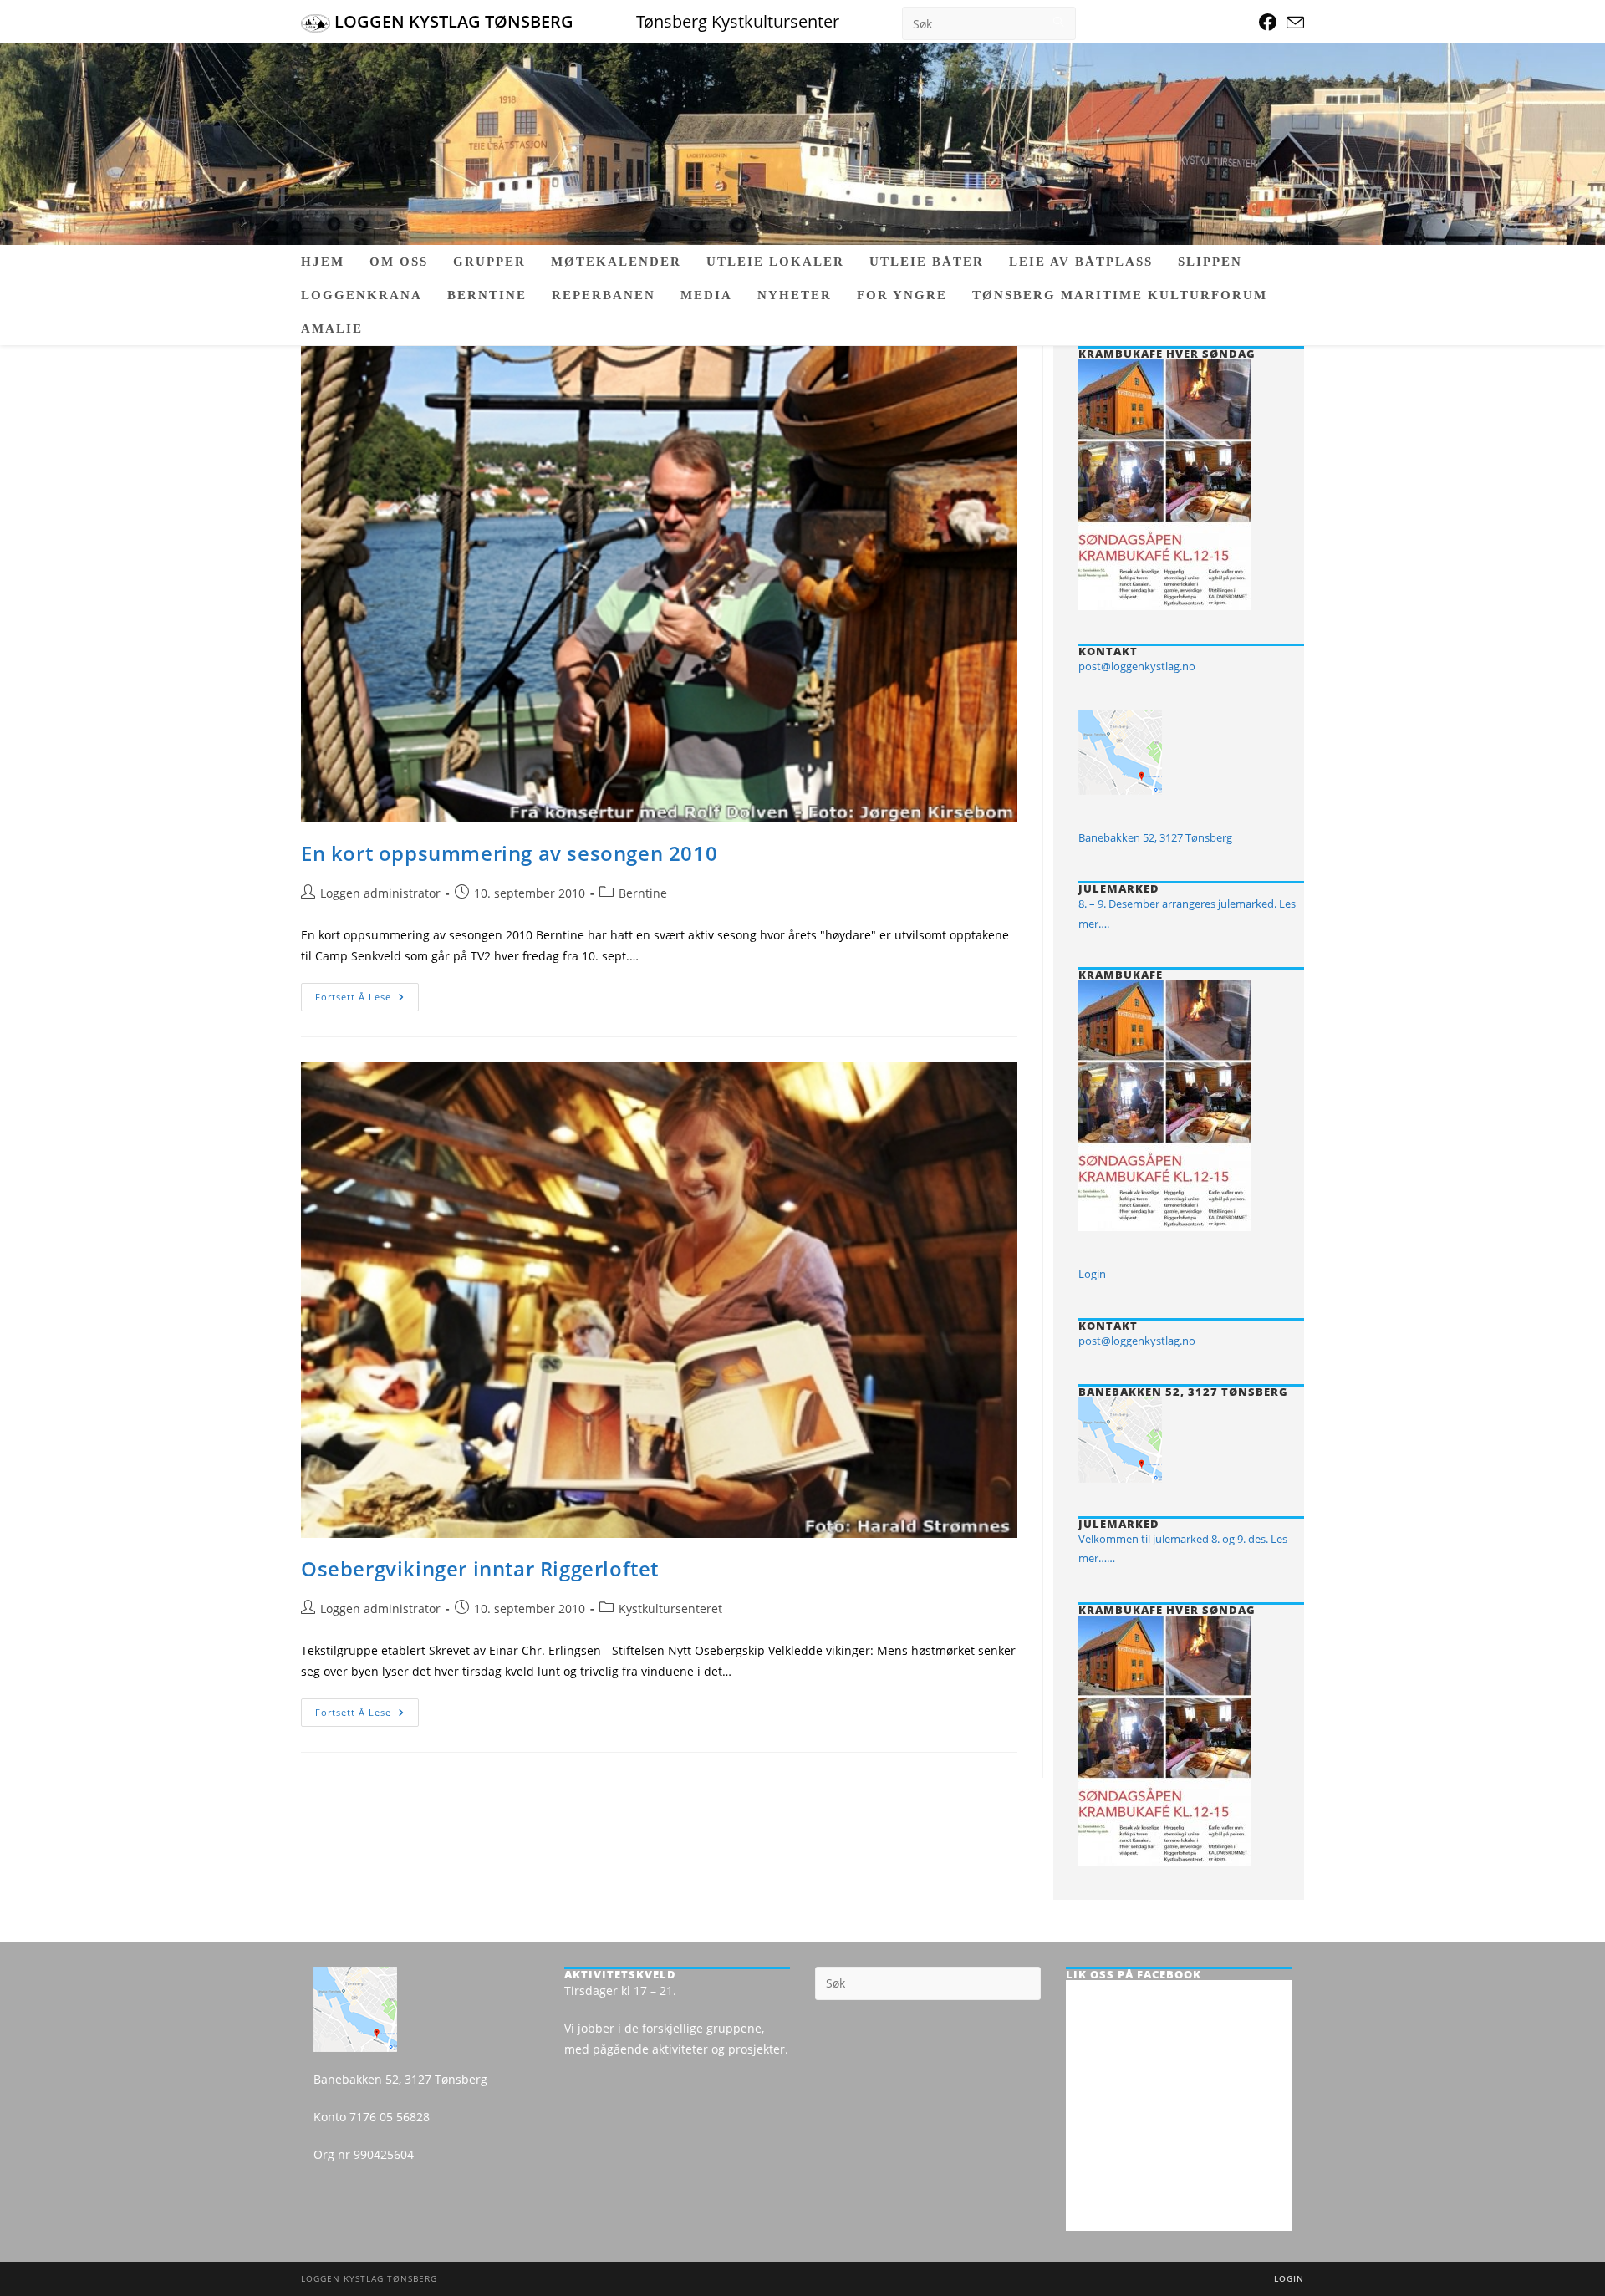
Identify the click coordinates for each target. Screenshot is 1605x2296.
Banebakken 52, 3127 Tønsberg (1155, 837)
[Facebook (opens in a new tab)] (1268, 22)
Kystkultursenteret (670, 1609)
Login (1092, 1274)
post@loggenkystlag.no (1137, 666)
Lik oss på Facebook (1134, 1974)
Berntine (643, 893)
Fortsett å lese (367, 1000)
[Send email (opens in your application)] (1293, 23)
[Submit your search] (1059, 21)
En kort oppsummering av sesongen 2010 (509, 853)
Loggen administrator (380, 893)
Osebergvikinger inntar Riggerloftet (480, 1568)
